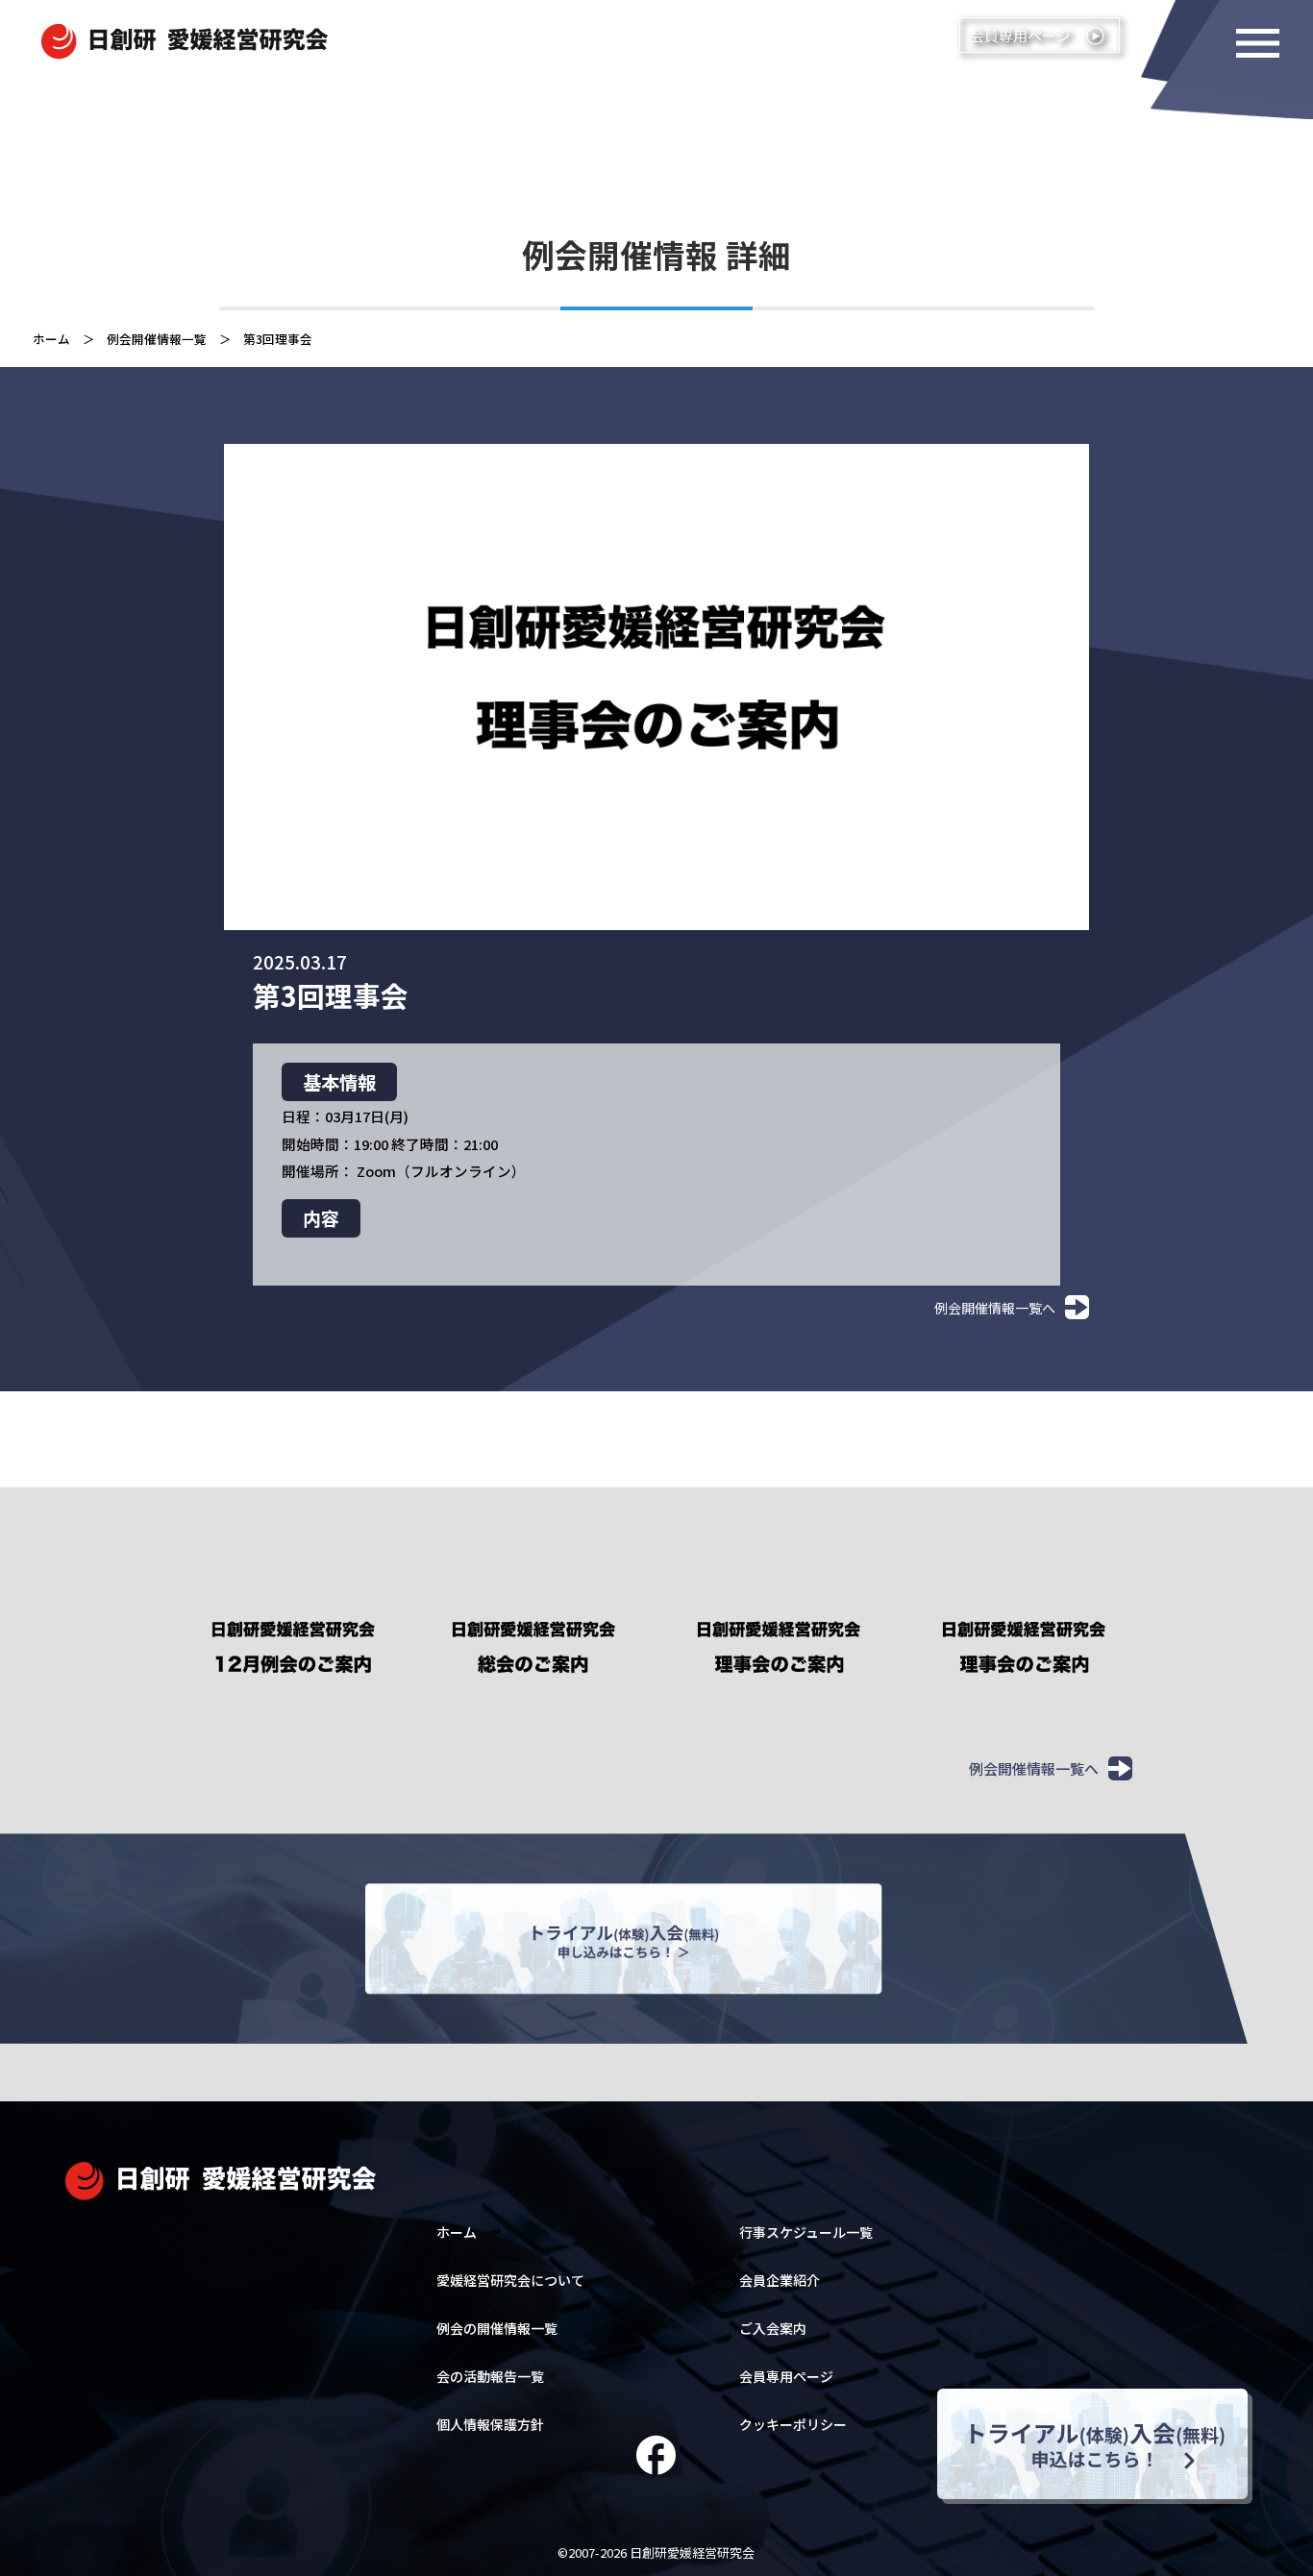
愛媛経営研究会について (510, 2280)
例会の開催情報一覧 (497, 2328)
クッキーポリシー (793, 2424)
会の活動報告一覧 (490, 2376)
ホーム (51, 339)
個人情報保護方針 (490, 2424)
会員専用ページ (786, 2376)
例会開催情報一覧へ (995, 1308)
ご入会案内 (773, 2328)
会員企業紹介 (780, 2280)
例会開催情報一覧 (157, 339)
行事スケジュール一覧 (806, 2232)
